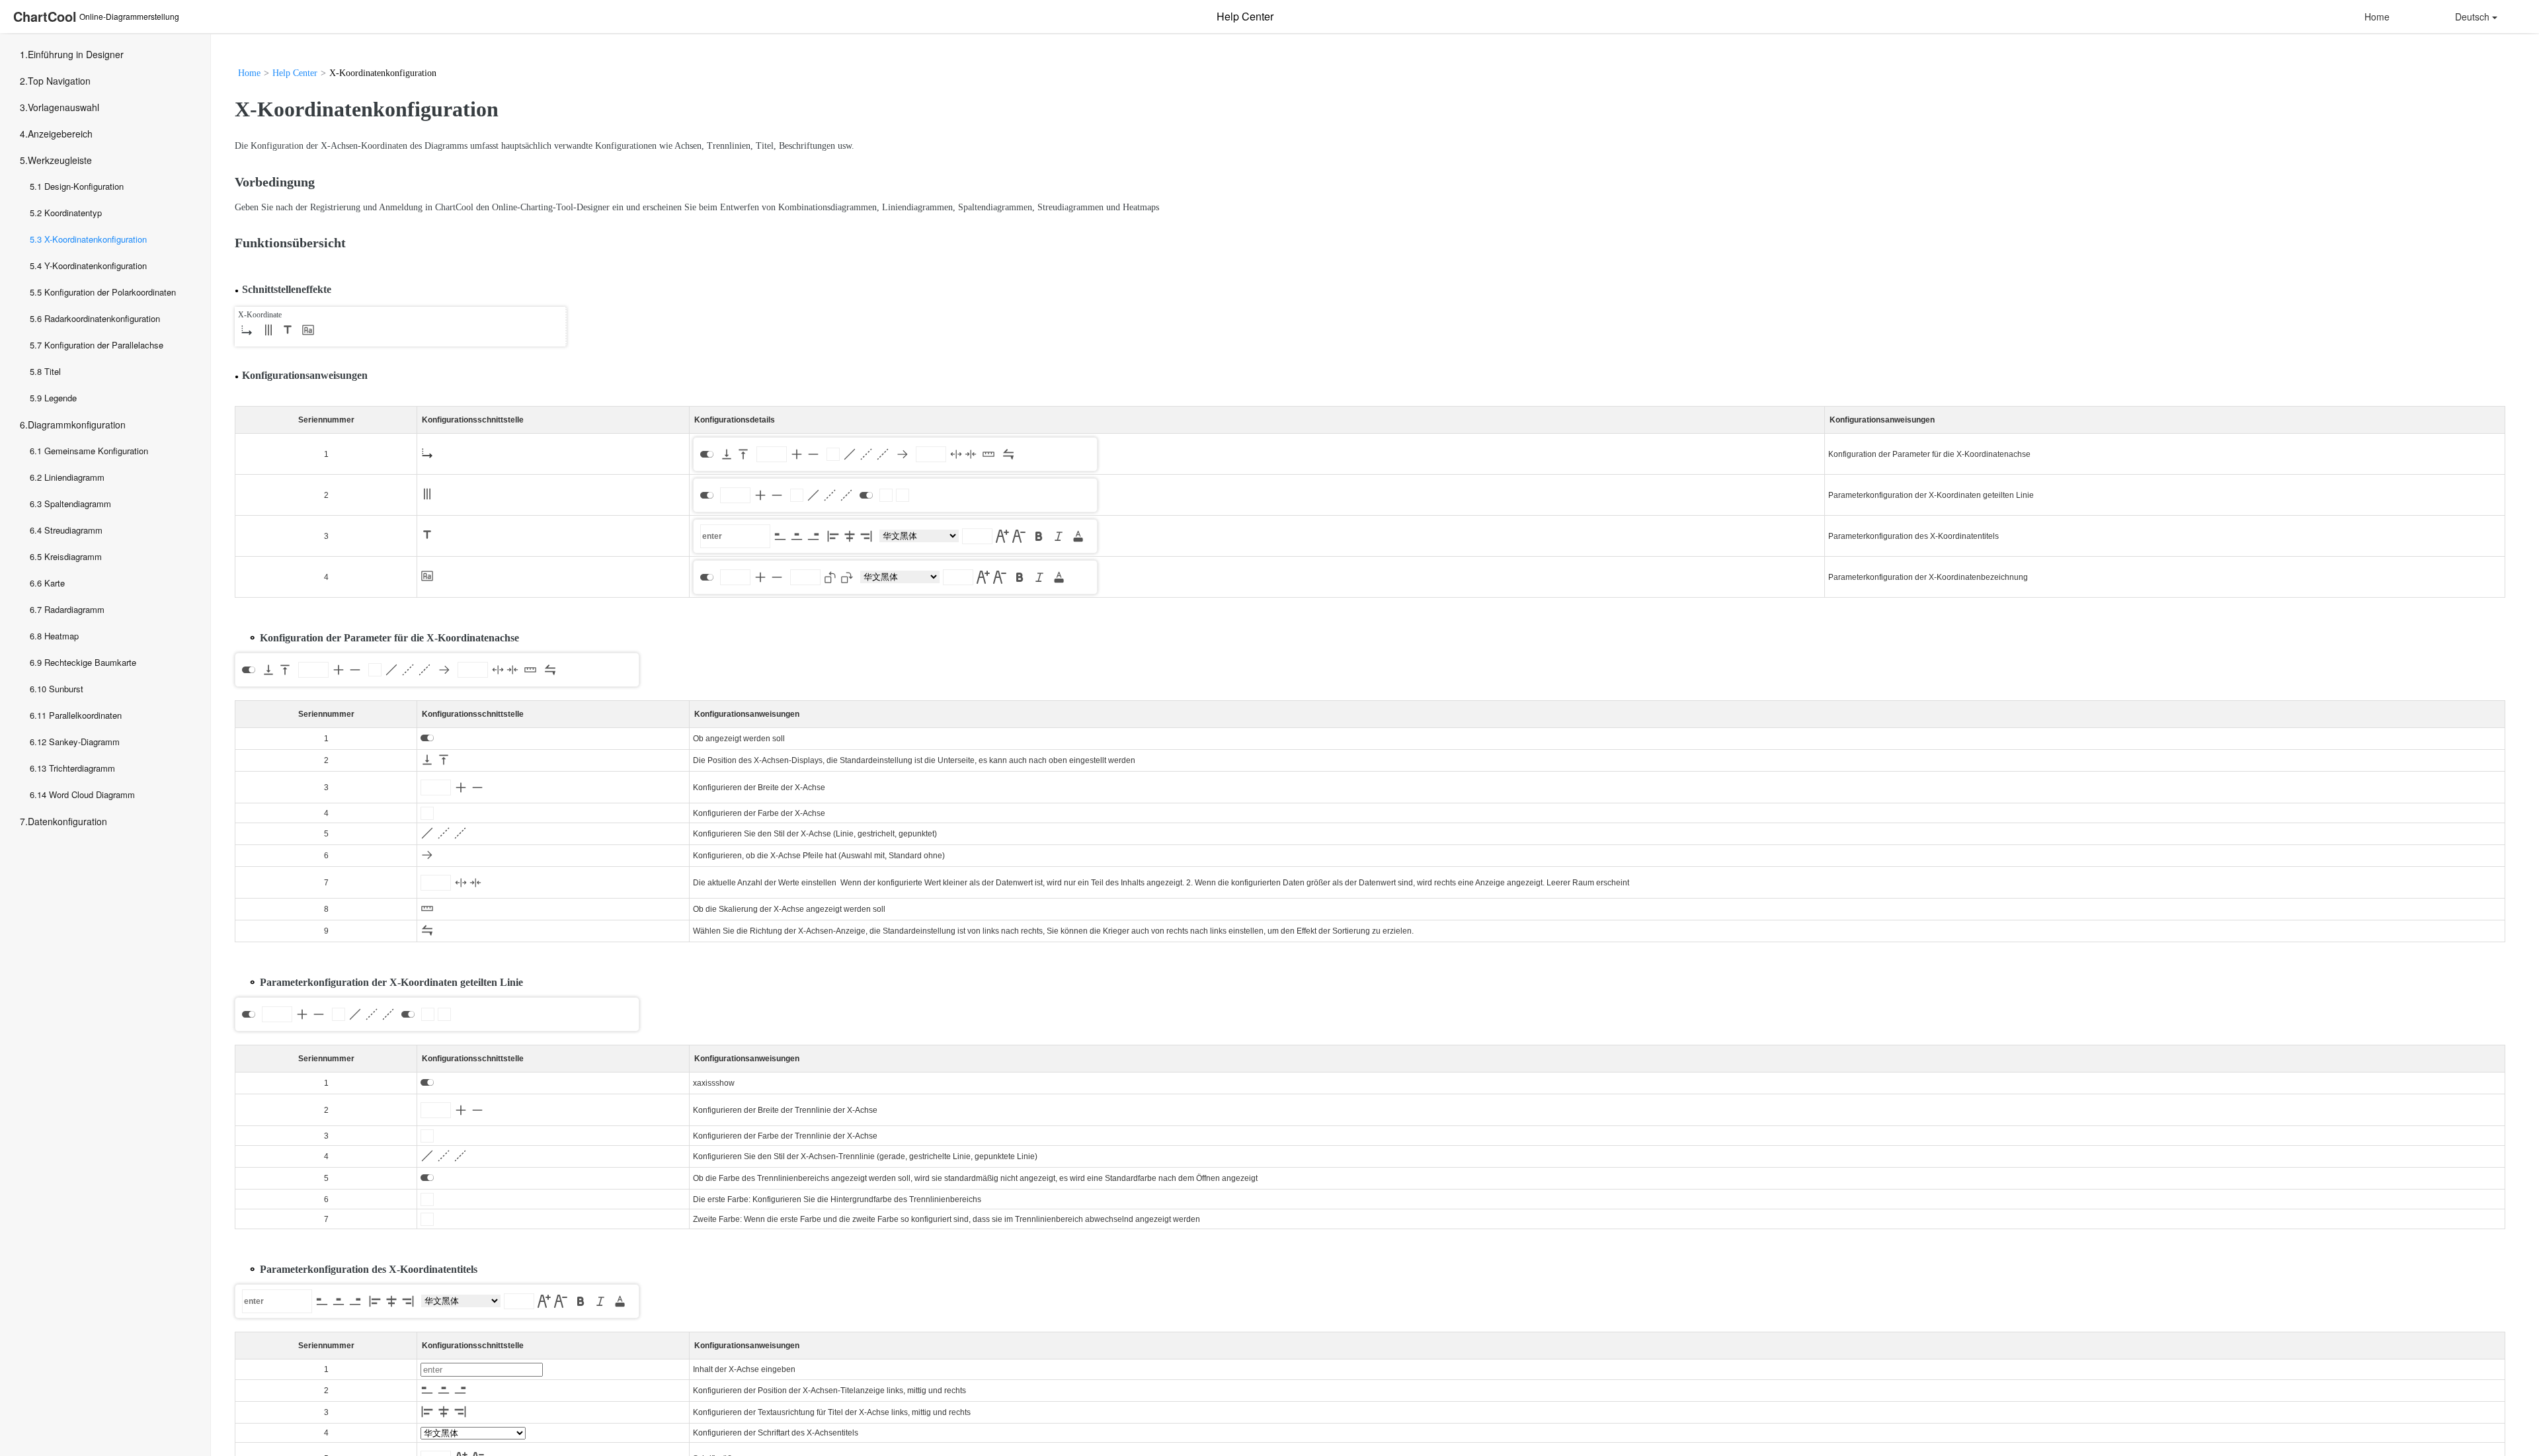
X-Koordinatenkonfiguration (96, 239)
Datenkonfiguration (67, 821)
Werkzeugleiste (60, 160)
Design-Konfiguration (84, 186)
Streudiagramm (73, 530)
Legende (60, 398)
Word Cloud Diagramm (92, 794)
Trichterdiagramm (82, 768)
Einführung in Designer (76, 54)
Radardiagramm (74, 609)
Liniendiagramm (74, 477)
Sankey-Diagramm (84, 742)
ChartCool (45, 16)
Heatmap (61, 636)
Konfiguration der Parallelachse (104, 345)
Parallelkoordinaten (85, 715)
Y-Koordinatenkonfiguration (96, 265)
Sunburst (66, 689)
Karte (55, 583)
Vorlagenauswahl (63, 107)
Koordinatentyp (73, 213)
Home (2377, 17)
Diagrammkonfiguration (77, 425)
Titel (53, 371)
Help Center (295, 73)
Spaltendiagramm (78, 504)
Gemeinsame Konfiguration (96, 451)
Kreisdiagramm (73, 556)
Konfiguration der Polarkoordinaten (110, 292)
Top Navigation (59, 81)
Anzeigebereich (60, 134)
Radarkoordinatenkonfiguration (102, 318)
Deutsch (2472, 17)
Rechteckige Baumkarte (90, 662)
